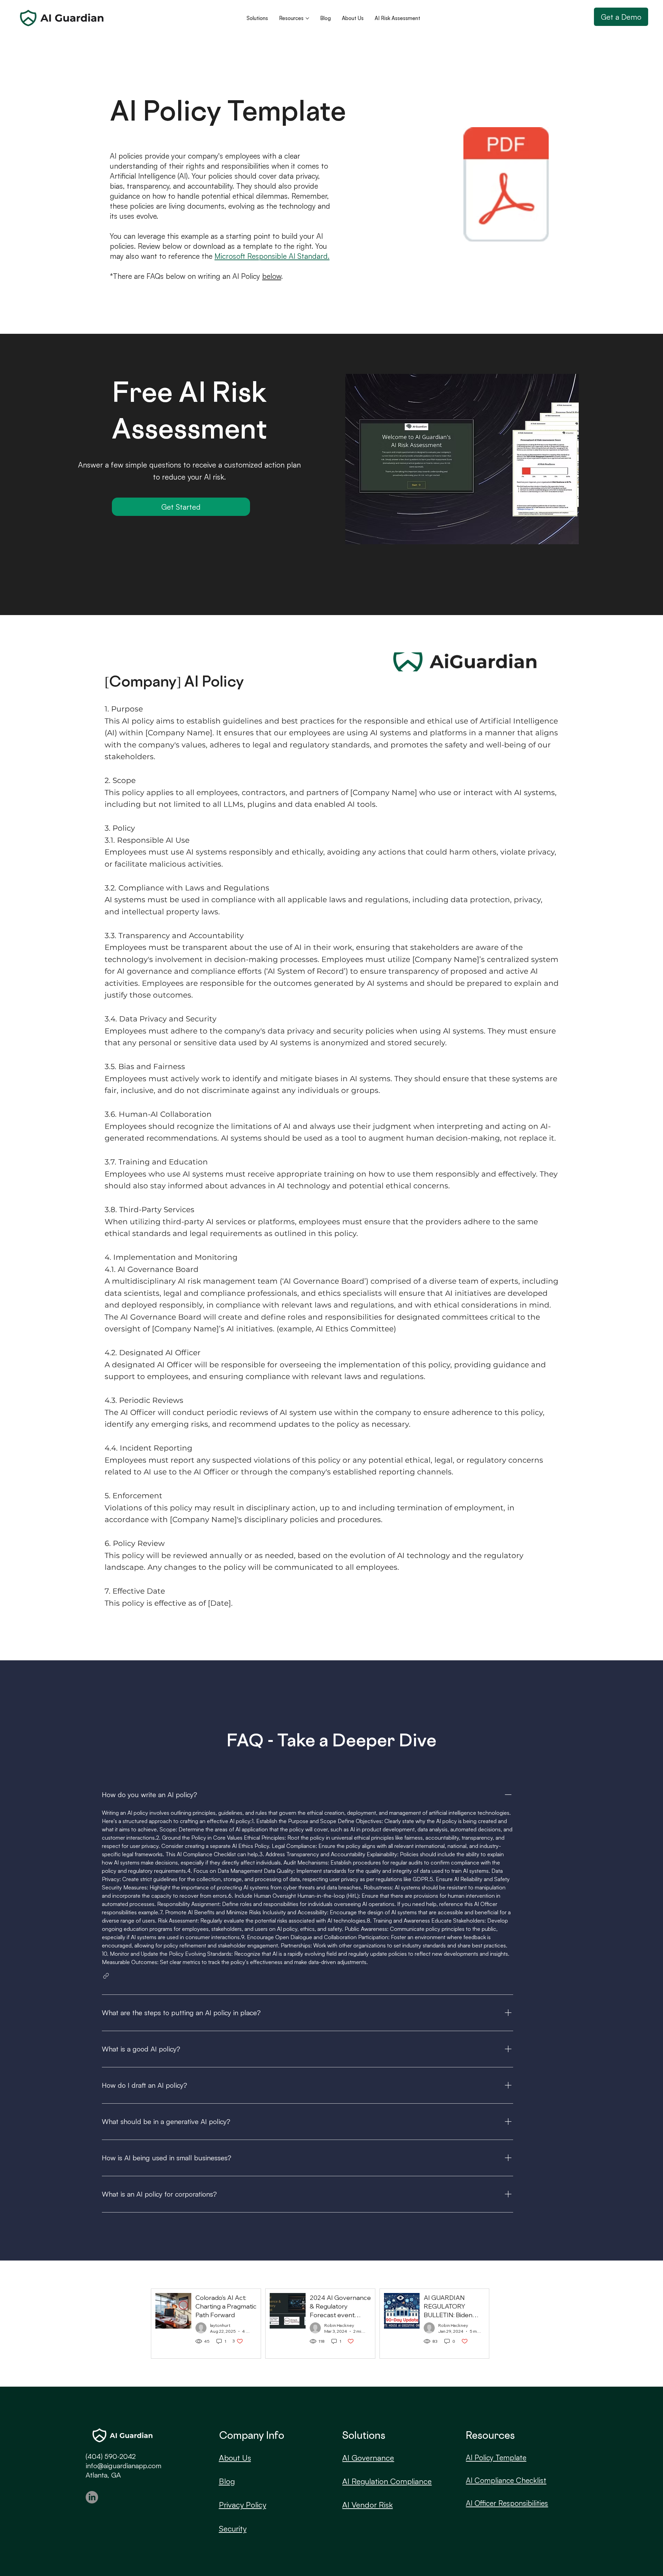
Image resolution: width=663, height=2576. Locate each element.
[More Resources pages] (307, 18)
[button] (106, 1976)
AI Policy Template (496, 2457)
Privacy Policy (243, 2504)
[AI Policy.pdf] (506, 185)
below (272, 276)
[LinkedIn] (92, 2497)
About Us (235, 2457)
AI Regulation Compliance (387, 2481)
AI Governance (368, 2457)
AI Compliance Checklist (506, 2480)
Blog (227, 2481)
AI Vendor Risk (367, 2504)
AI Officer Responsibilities (507, 2503)
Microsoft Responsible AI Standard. (272, 256)
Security (233, 2528)
